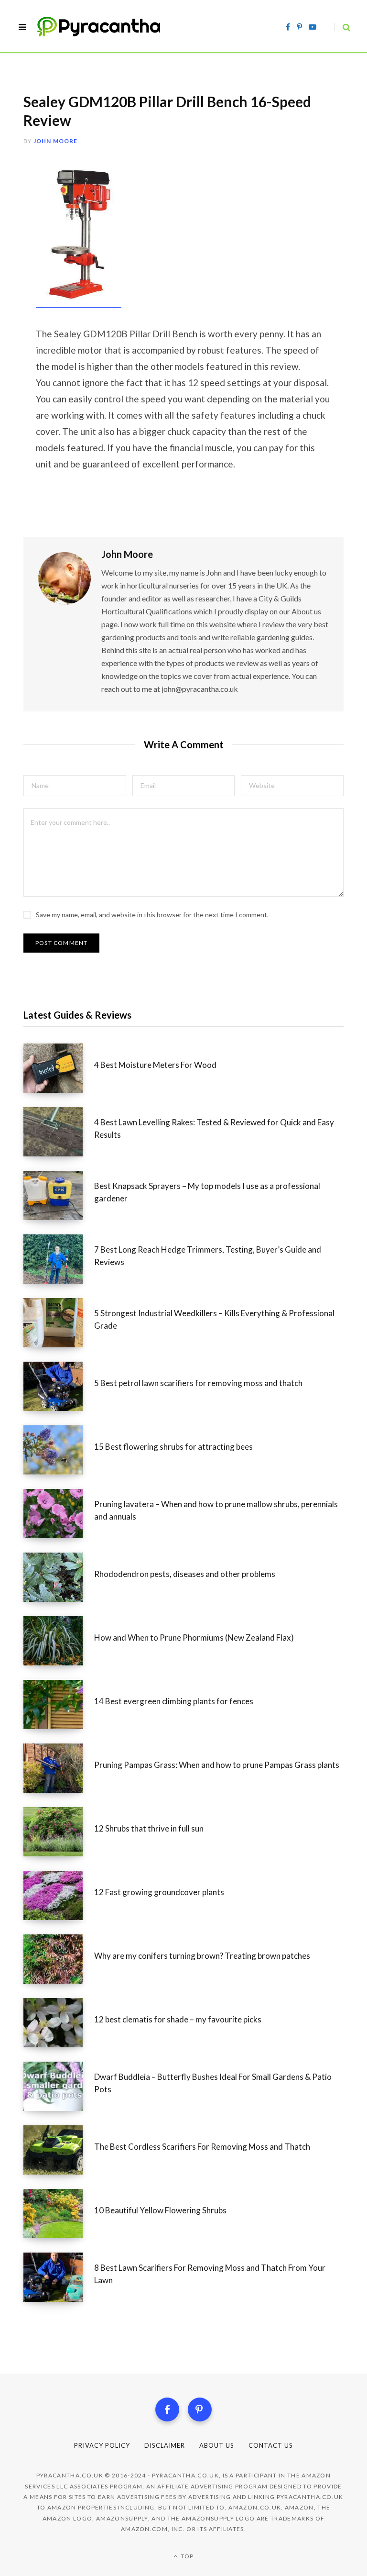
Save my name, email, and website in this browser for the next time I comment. (152, 915)
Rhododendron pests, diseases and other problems (185, 1574)
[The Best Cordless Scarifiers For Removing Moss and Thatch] (59, 2150)
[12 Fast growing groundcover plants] (59, 1895)
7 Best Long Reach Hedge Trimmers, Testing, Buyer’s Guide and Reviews (208, 1256)
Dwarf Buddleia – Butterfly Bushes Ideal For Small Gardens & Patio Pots (213, 2083)
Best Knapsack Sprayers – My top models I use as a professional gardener (207, 1192)
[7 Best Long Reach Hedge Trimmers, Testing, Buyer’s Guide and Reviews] (59, 1259)
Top (186, 2556)
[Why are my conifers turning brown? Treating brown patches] (59, 1959)
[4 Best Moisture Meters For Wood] (59, 1068)
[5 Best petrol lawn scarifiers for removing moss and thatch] (59, 1386)
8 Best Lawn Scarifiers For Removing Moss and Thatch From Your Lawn (210, 2274)
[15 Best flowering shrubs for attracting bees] (59, 1450)
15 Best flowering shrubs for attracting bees (173, 1447)
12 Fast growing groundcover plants (159, 1892)
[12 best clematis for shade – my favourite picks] (59, 2023)
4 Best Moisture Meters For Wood (155, 1065)
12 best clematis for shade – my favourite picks (178, 2019)
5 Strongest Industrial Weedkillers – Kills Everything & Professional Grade (214, 1319)
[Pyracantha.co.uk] (108, 27)
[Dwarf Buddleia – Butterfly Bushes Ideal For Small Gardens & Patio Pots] (59, 2086)
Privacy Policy (102, 2445)
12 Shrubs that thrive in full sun (149, 1828)
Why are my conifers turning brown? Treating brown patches (202, 1956)
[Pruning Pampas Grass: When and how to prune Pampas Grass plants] (59, 1768)
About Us (217, 2445)
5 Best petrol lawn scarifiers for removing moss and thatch (198, 1383)
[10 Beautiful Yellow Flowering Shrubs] (59, 2214)
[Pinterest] (200, 2409)
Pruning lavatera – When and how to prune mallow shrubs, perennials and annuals (216, 1510)
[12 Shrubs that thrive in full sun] (59, 1832)
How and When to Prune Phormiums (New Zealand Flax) (194, 1638)
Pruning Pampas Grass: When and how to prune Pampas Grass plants (217, 1765)
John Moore (56, 141)
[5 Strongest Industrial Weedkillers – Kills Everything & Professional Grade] (59, 1323)
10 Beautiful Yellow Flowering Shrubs (160, 2210)
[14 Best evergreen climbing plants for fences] (59, 1704)
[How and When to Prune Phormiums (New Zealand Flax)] (59, 1641)
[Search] (342, 27)
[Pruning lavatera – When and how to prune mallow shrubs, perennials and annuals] (59, 1514)
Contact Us (271, 2445)
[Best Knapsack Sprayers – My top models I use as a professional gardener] (59, 1195)
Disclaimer (165, 2445)
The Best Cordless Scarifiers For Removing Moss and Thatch (202, 2147)
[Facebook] (167, 2409)
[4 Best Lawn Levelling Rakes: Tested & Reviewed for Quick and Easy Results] (59, 1132)
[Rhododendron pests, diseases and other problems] (59, 1577)
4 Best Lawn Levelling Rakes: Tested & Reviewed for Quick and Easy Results (214, 1128)
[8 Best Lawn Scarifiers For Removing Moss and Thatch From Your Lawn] (59, 2277)
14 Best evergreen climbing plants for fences (174, 1701)
